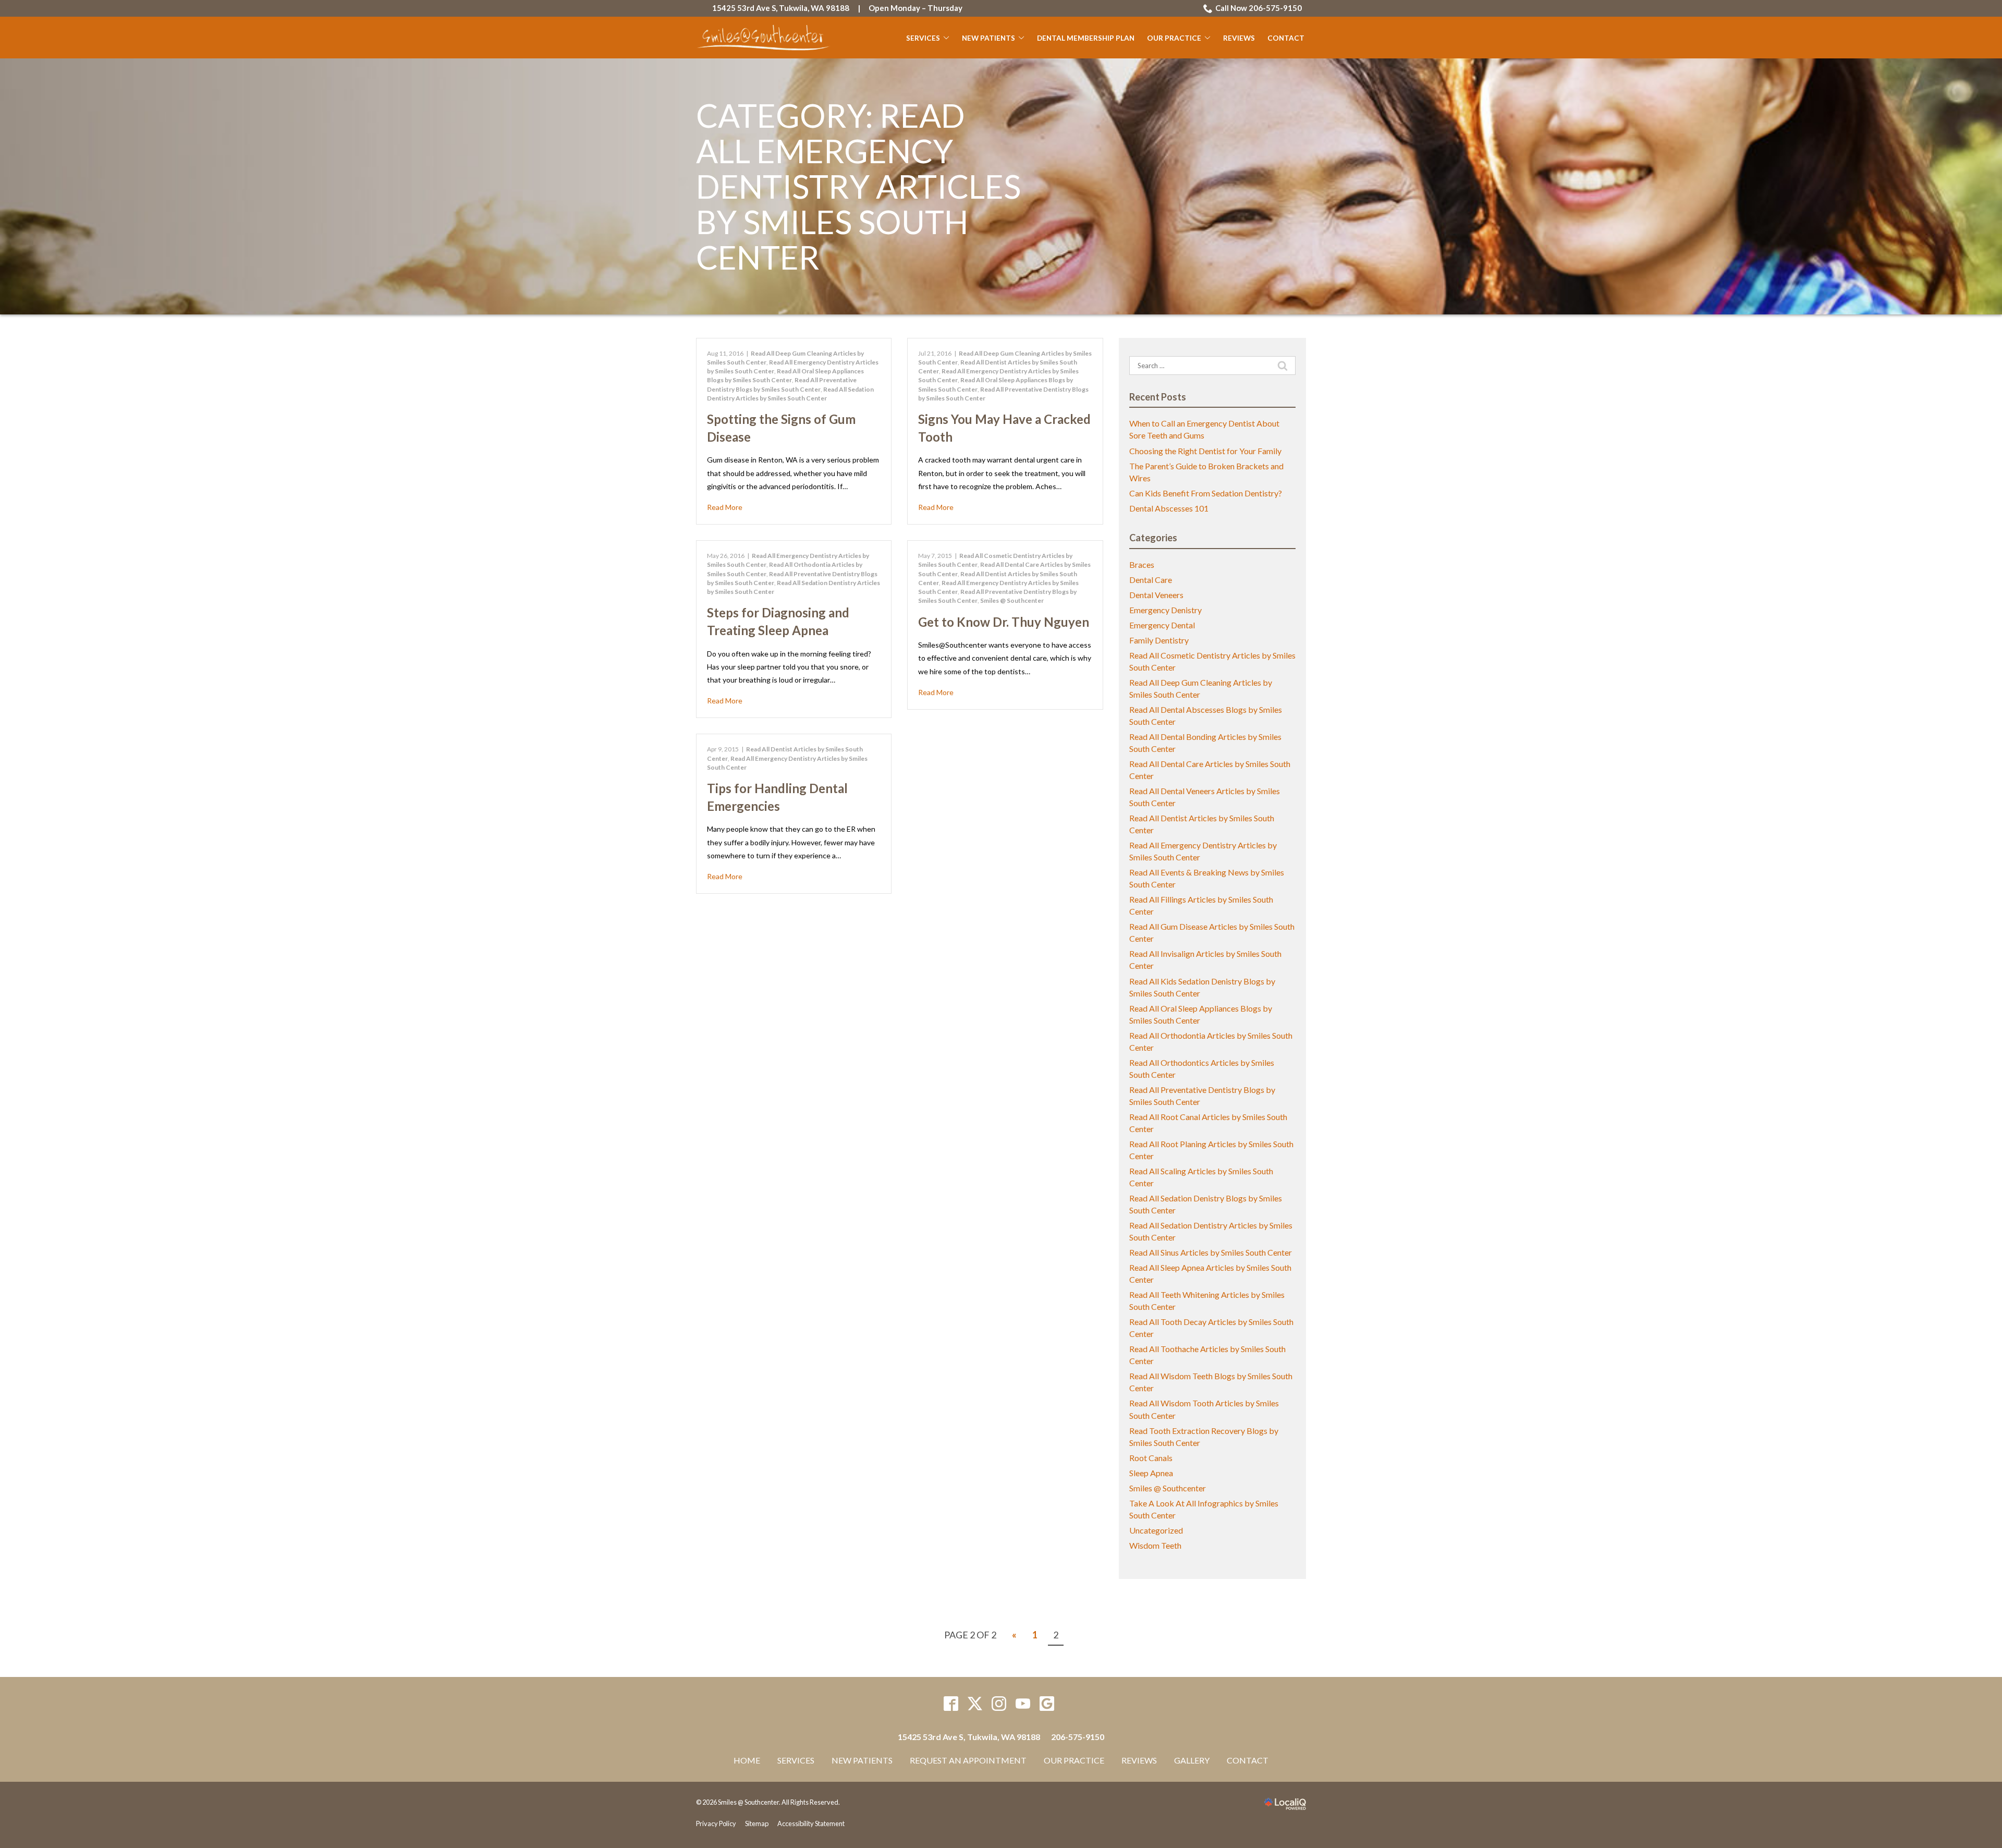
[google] (1047, 1704)
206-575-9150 (1078, 1737)
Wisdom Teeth (1155, 1545)
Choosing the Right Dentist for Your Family (1205, 451)
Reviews (1239, 38)
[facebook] (951, 1704)
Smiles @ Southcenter (1012, 600)
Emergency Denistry (1165, 610)
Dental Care (1151, 580)
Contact (1286, 38)
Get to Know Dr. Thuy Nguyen (1004, 622)
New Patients (988, 38)
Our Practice (1174, 38)
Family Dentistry (1159, 640)
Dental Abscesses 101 (1169, 508)
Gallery (1192, 1760)
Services (923, 38)
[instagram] (999, 1704)
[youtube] (1023, 1704)
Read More (725, 507)
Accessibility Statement (811, 1823)
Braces (1142, 564)
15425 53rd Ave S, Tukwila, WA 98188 (781, 8)
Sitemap (757, 1823)
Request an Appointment (968, 1760)
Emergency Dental (1162, 625)
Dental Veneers (1156, 595)
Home (747, 1760)
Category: (858, 186)
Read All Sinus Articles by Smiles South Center (1211, 1252)
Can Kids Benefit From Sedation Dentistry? (1206, 493)
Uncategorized (1156, 1530)
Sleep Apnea (1151, 1473)
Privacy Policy (716, 1823)
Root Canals (1151, 1458)
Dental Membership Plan (1086, 38)
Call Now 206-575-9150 (1259, 8)
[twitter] (975, 1704)
